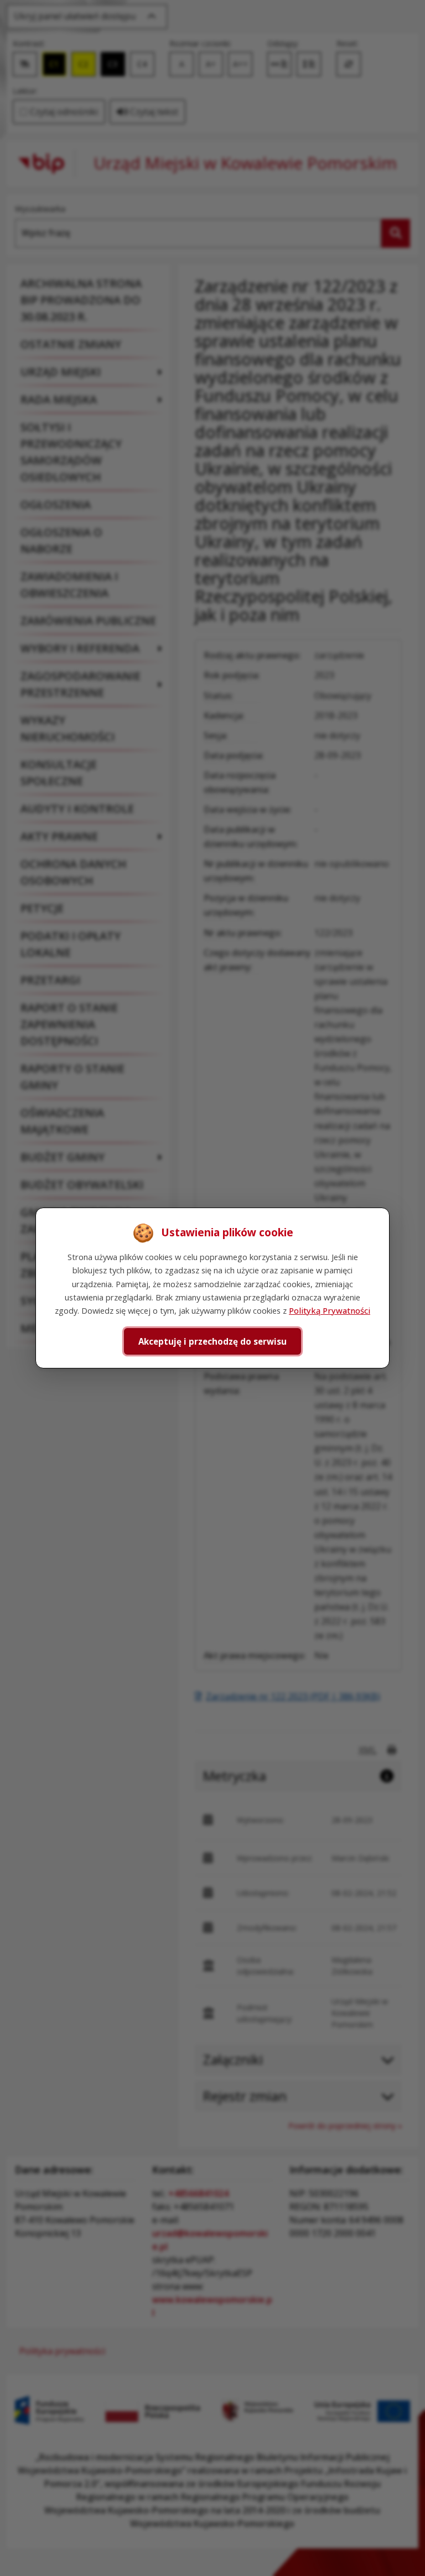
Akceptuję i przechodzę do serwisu (212, 1341)
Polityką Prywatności (330, 1310)
